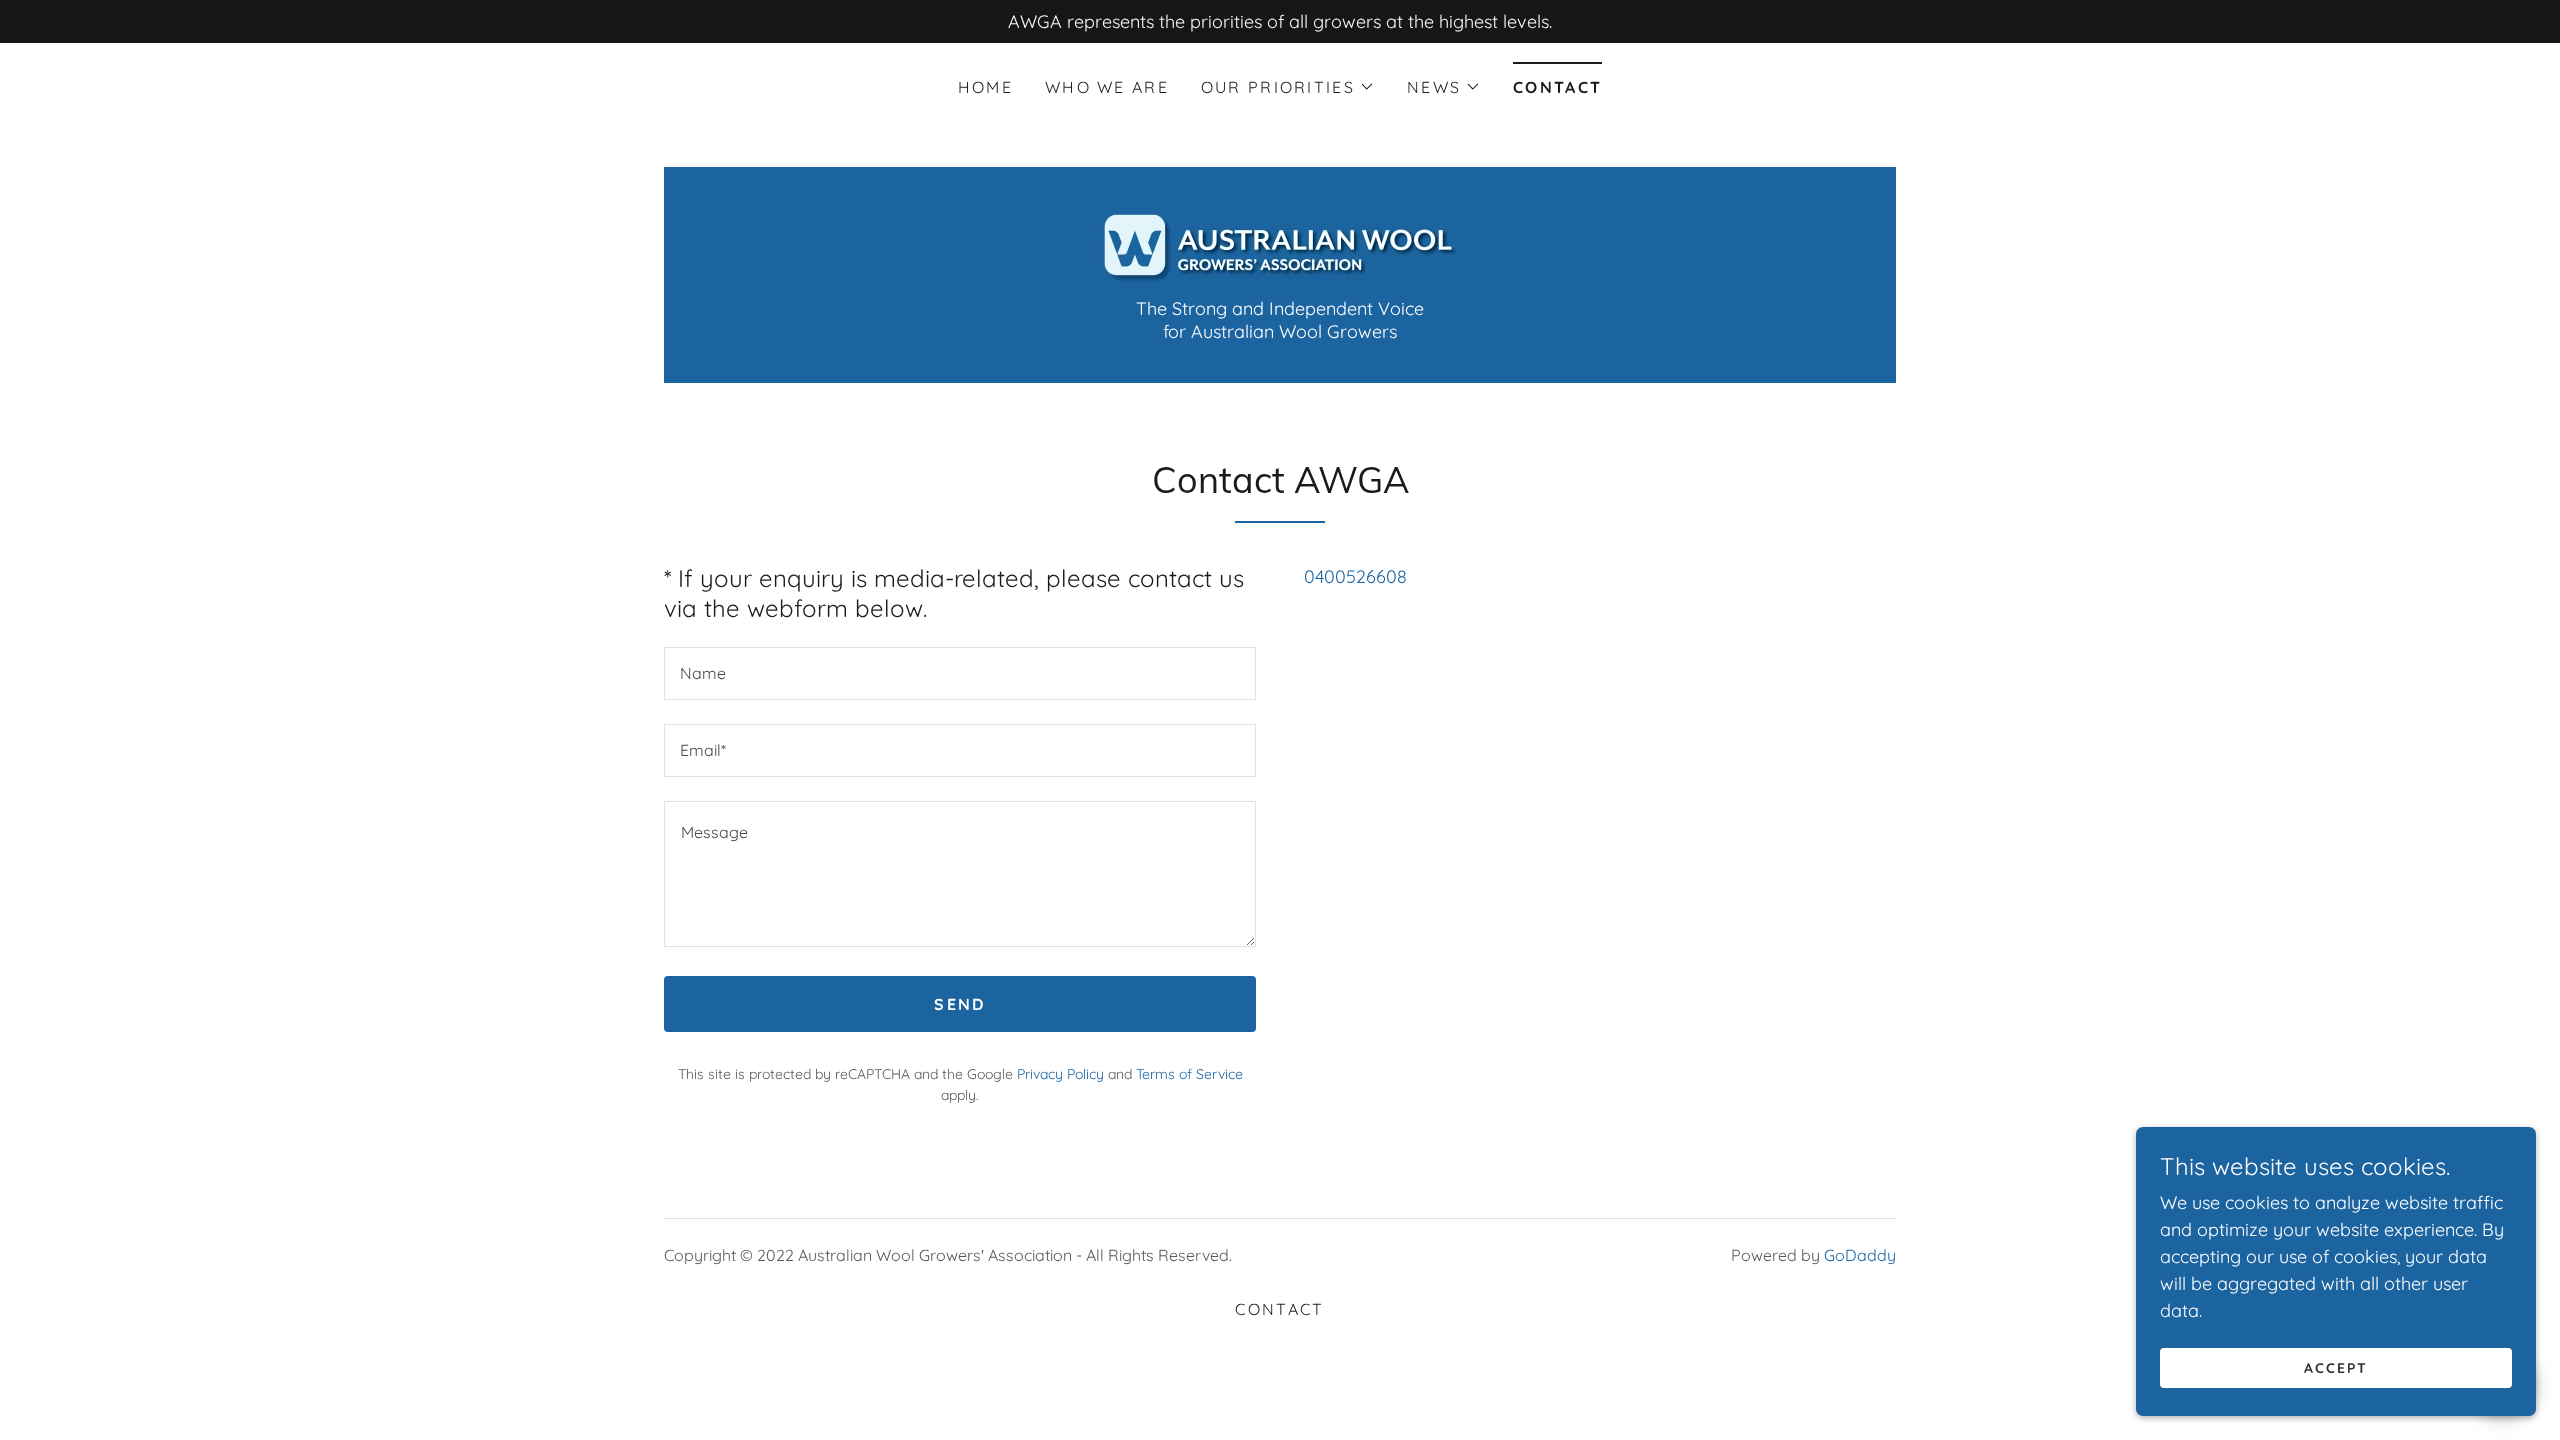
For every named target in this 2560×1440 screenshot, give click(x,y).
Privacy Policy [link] (1060, 1074)
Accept (2336, 1368)
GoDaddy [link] (1860, 1255)
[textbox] (960, 673)
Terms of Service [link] (1189, 1074)
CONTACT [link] (1557, 87)
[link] (1279, 242)
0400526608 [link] (1355, 576)
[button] (1288, 87)
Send (959, 1004)
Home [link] (985, 87)
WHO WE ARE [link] (1107, 87)
